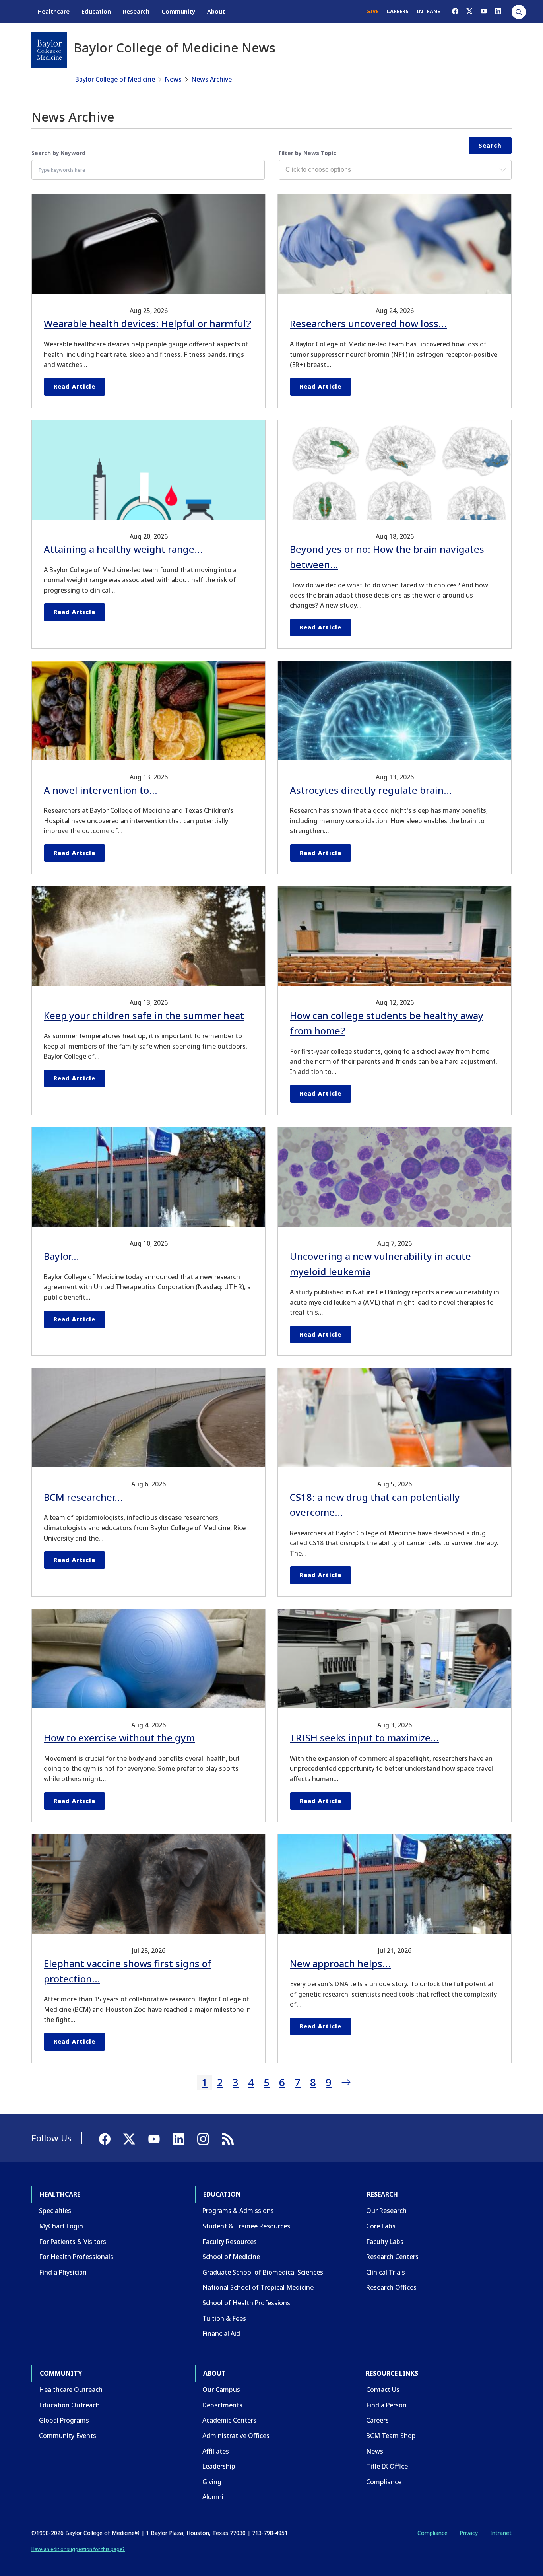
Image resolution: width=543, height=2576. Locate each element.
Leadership (219, 2466)
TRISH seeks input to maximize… (364, 1738)
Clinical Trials (386, 2272)
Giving (212, 2482)
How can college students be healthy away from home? (387, 1023)
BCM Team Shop (391, 2436)
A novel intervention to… (101, 790)
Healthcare (53, 11)
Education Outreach (69, 2405)
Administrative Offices (236, 2436)
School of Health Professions (246, 2303)
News (173, 79)
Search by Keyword (58, 153)
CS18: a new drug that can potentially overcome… (375, 1505)
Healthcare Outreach (71, 2390)
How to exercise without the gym (119, 1738)
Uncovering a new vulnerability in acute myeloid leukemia (380, 1264)
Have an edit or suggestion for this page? (78, 2549)
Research (136, 11)
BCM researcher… (83, 1497)
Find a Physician (63, 2272)
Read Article (75, 386)
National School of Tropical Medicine (258, 2287)
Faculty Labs (385, 2242)
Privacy (469, 2533)
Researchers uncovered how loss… (368, 323)
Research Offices (391, 2287)
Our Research (386, 2211)
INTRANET (430, 11)
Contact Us (383, 2390)
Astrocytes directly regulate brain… (371, 790)
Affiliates (216, 2451)
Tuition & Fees (224, 2318)
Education (96, 11)
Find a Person (386, 2405)
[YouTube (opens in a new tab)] (484, 11)
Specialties (55, 2211)
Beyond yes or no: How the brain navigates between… (387, 557)
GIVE (372, 11)
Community (178, 11)
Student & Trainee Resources (246, 2226)
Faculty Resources (230, 2242)
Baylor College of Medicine (115, 79)
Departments (222, 2405)
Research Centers (392, 2257)
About (216, 11)
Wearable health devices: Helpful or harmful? (147, 323)
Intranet (501, 2533)
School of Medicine (231, 2257)
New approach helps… (340, 1963)
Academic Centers (229, 2420)
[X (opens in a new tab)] (469, 11)
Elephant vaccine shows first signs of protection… (128, 1971)
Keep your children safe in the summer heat (144, 1015)
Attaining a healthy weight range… (123, 549)
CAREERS (398, 11)
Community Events (68, 2436)
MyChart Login (61, 2226)
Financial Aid (221, 2333)
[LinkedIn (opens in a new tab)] (498, 11)
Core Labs (381, 2226)
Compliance (384, 2482)
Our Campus (221, 2390)
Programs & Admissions (238, 2211)
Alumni (213, 2497)
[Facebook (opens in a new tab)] (455, 11)
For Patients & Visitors (73, 2242)
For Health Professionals (76, 2257)
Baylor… (61, 1256)
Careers (377, 2420)
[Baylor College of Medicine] (49, 50)
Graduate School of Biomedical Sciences (263, 2272)
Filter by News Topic (307, 153)
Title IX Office (387, 2466)
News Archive (211, 79)
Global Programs (64, 2420)
